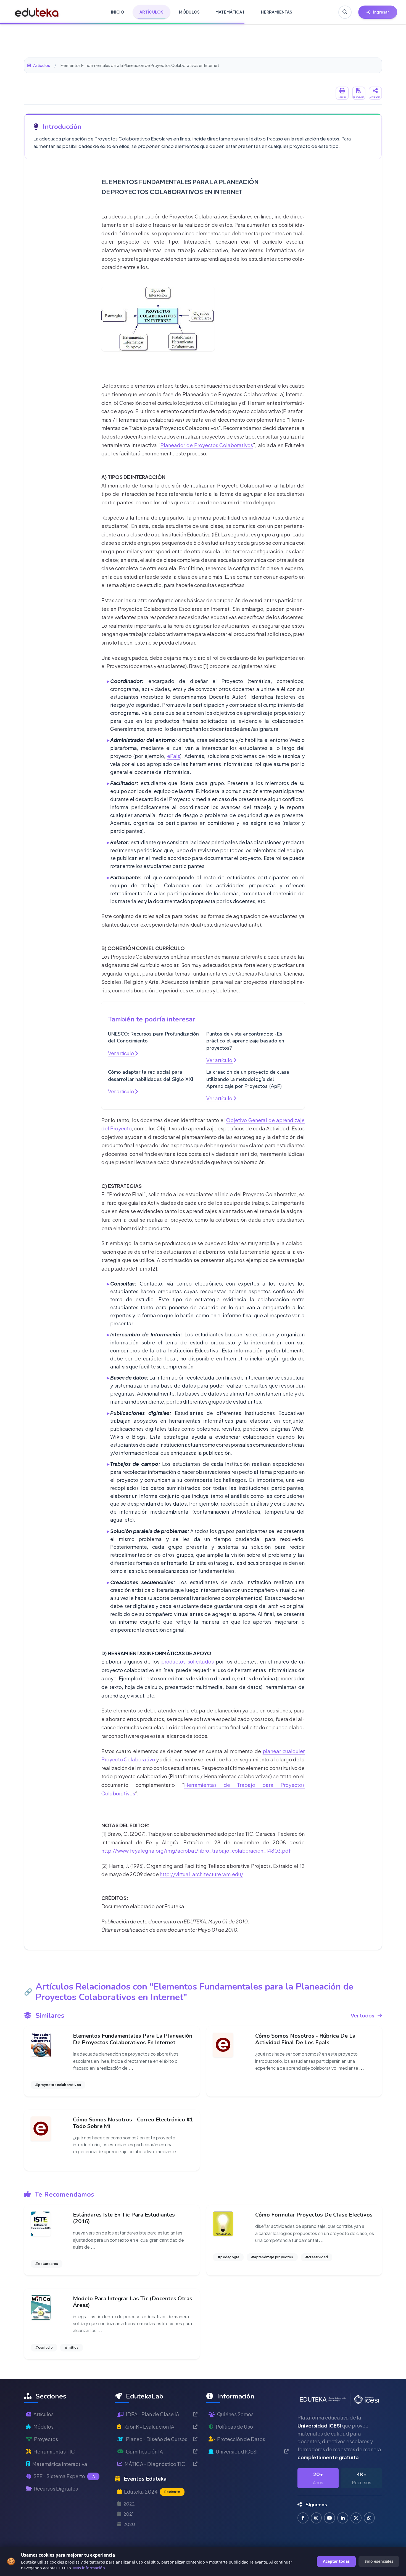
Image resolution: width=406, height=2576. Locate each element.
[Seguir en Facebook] (303, 2518)
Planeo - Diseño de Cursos (157, 2439)
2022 (129, 2504)
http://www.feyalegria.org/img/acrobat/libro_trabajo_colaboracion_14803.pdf (196, 1851)
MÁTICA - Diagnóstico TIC (155, 2464)
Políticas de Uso (234, 2427)
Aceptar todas (336, 2561)
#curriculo (44, 2347)
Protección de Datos (241, 2439)
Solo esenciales (379, 2561)
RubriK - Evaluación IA (149, 2427)
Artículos (42, 65)
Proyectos (46, 2439)
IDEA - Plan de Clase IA (153, 2414)
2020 (129, 2524)
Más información (89, 2568)
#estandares (47, 2264)
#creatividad (317, 2257)
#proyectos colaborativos (58, 2085)
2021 (129, 2514)
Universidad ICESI (237, 2451)
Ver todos (362, 2015)
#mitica (72, 2347)
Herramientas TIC (54, 2451)
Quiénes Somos (235, 2414)
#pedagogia (228, 2257)
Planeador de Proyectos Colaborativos (207, 445)
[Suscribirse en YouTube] (329, 2518)
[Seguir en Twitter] (356, 2518)
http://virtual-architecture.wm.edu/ (201, 1874)
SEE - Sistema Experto (64, 2476)
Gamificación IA (144, 2451)
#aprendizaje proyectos (272, 2257)
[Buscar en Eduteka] (345, 12)
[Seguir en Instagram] (316, 2518)
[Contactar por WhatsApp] (369, 2518)
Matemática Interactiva (60, 2464)
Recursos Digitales (56, 2488)
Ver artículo (121, 1053)
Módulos (43, 2427)
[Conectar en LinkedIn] (343, 2518)
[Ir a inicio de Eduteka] (37, 12)
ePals (174, 756)
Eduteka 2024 (152, 2492)
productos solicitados (188, 1661)
